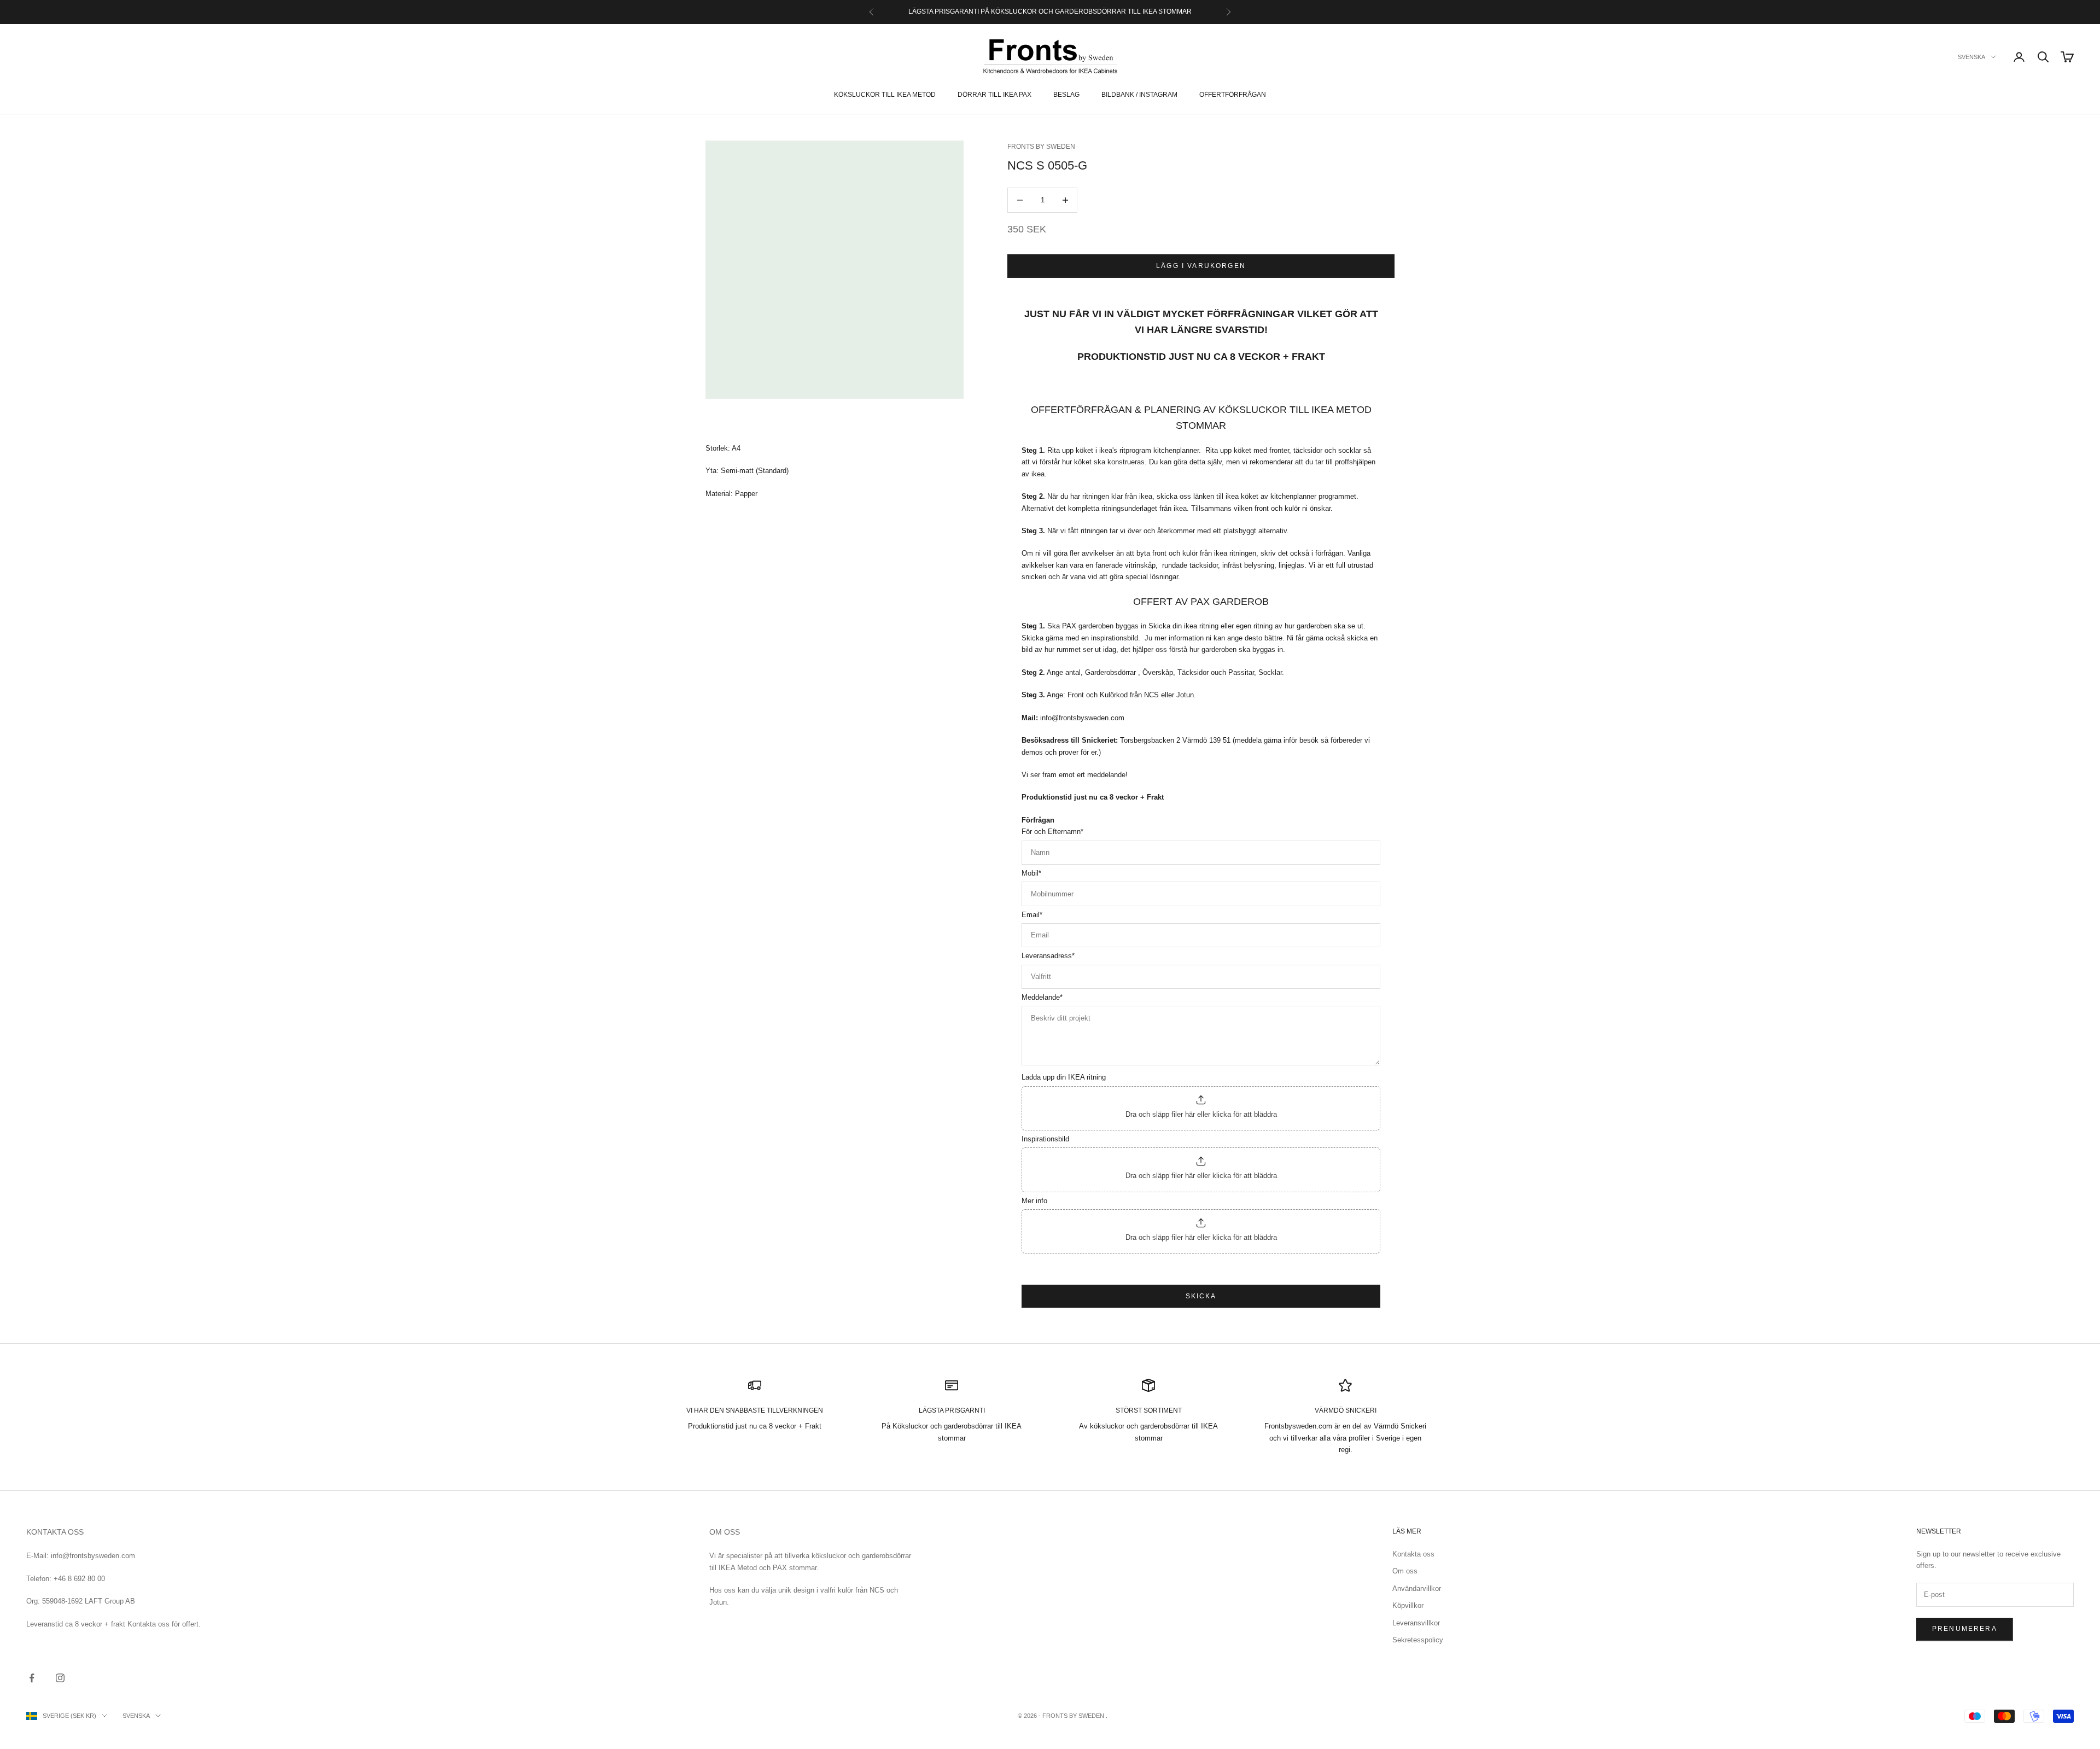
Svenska (1971, 57)
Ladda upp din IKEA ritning (1064, 1077)
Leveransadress (1048, 956)
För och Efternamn (1052, 832)
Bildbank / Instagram (1139, 95)
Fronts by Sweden (1041, 147)
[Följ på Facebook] (32, 1678)
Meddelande (1042, 997)
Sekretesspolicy (1418, 1640)
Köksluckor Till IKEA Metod (885, 95)
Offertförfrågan (1233, 95)
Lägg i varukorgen (1201, 266)
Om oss (1405, 1571)
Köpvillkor (1408, 1605)
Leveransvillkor (1416, 1623)
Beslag (1066, 95)
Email (1032, 915)
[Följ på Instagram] (60, 1678)
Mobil (1031, 873)
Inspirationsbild (1045, 1139)
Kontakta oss (1413, 1554)
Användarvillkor (1417, 1588)
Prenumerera (1965, 1629)
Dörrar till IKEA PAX (994, 95)
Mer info (1034, 1201)
